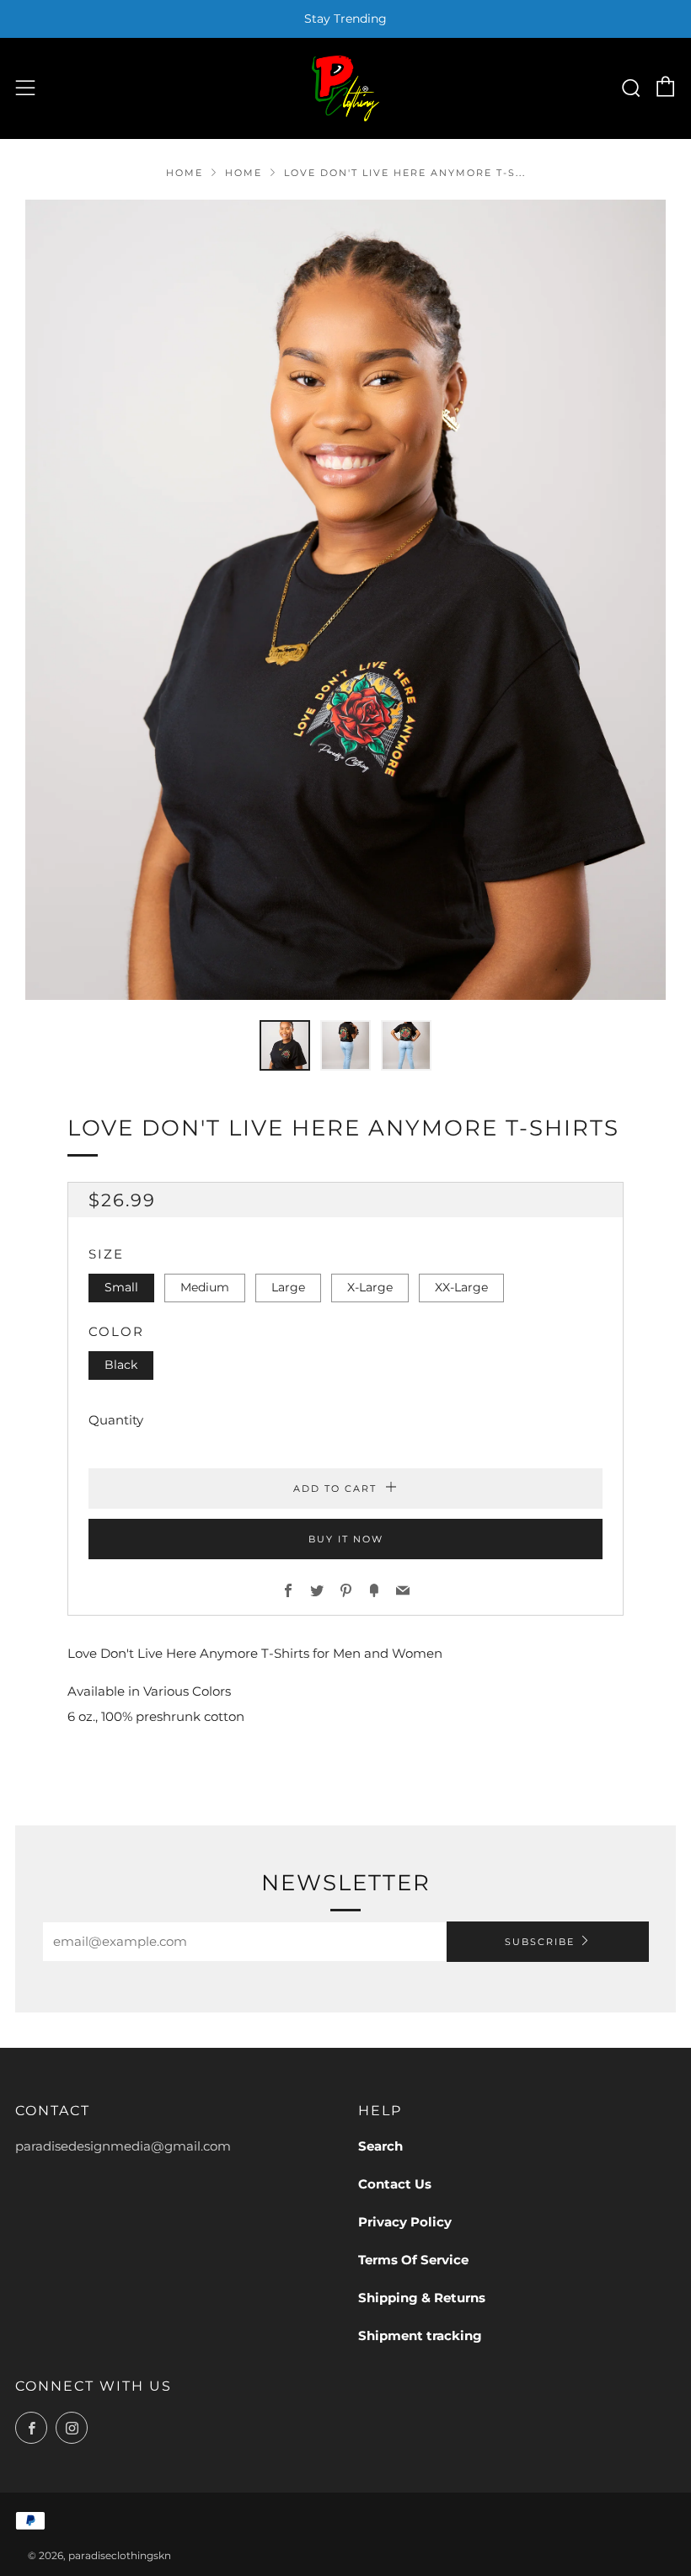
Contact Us (395, 2184)
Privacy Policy (405, 2222)
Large (288, 1287)
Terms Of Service (413, 2260)
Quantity (116, 1420)
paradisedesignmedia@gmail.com (123, 2146)
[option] (345, 600)
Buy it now (346, 1539)
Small (121, 1287)
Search (380, 2146)
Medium (205, 1287)
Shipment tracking (420, 2336)
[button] (285, 1045)
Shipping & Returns (422, 2298)
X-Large (370, 1287)
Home (185, 173)
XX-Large (461, 1287)
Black (121, 1365)
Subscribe (540, 1942)
